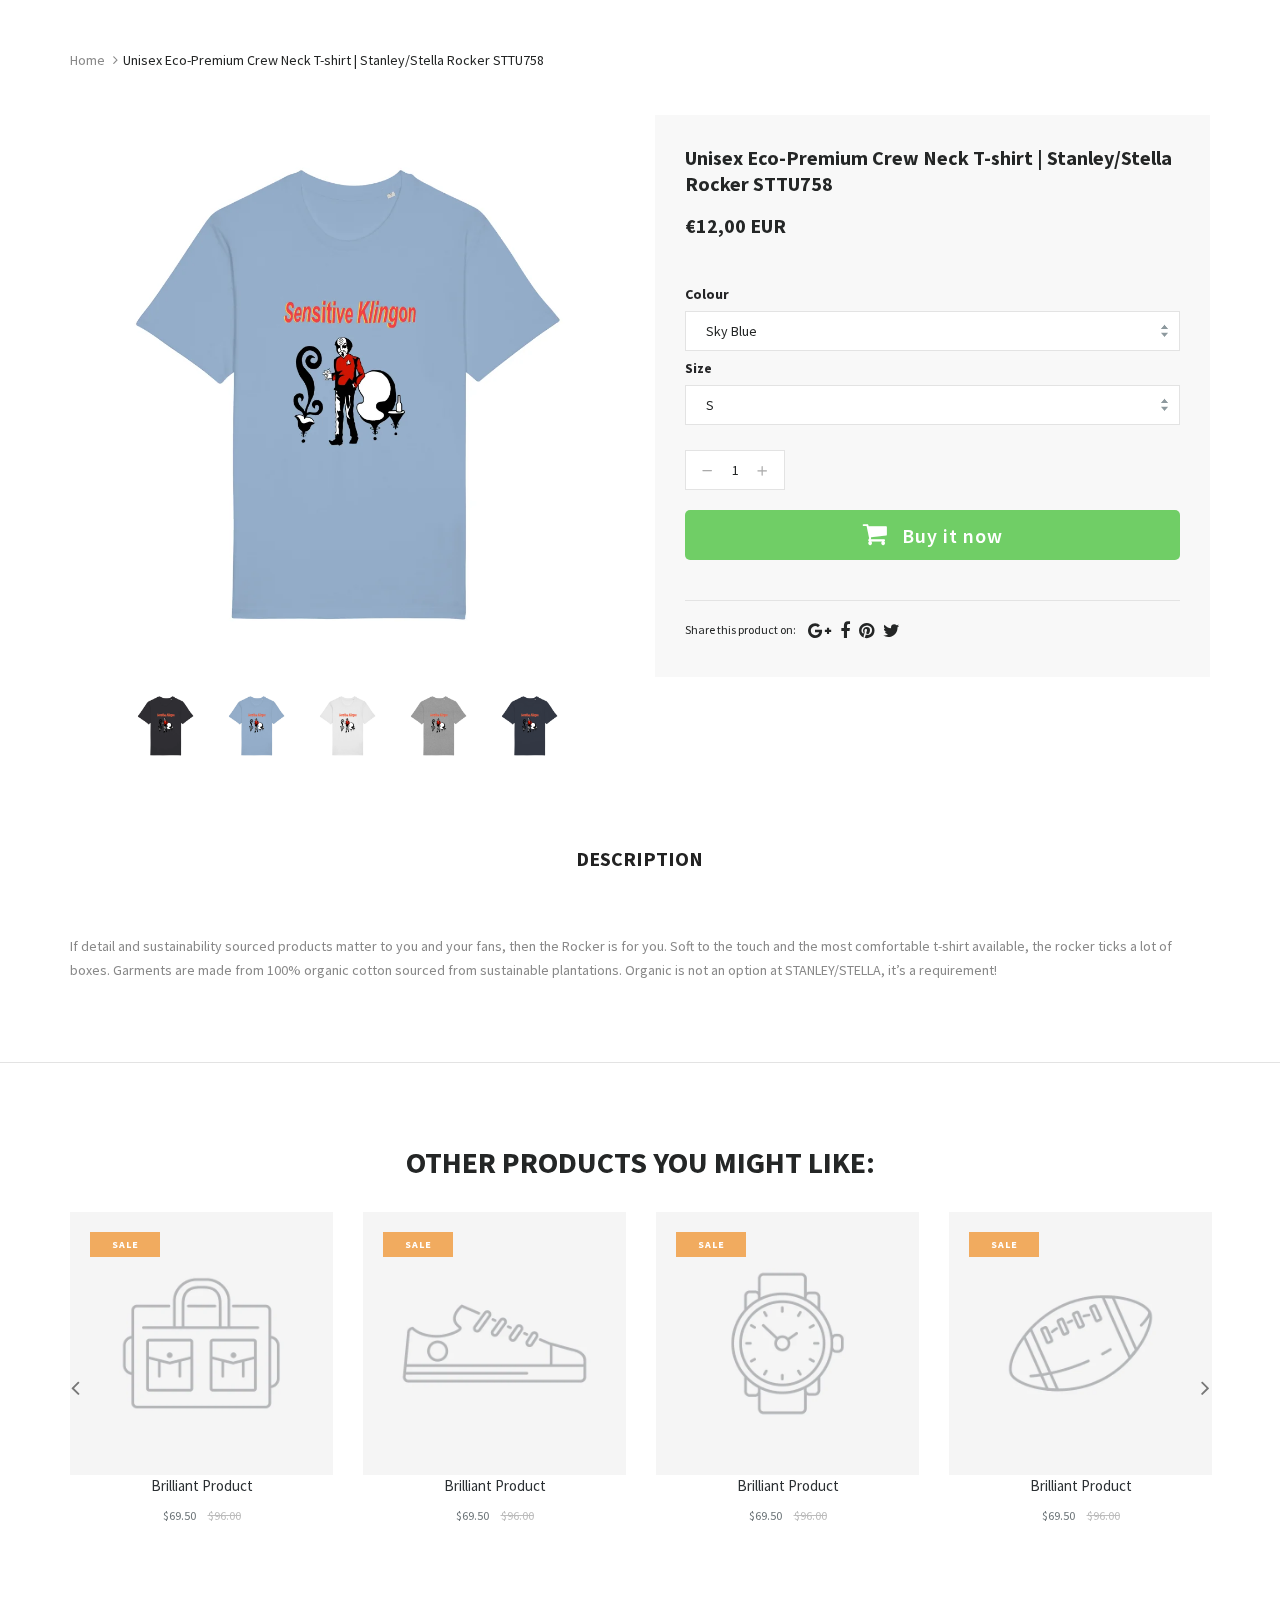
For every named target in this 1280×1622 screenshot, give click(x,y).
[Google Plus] (819, 630)
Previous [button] (75, 1387)
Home (87, 60)
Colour (707, 294)
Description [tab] (639, 858)
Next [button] (1205, 1387)
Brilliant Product (202, 1485)
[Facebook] (845, 630)
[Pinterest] (866, 630)
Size (698, 368)
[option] (165, 725)
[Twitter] (891, 630)
